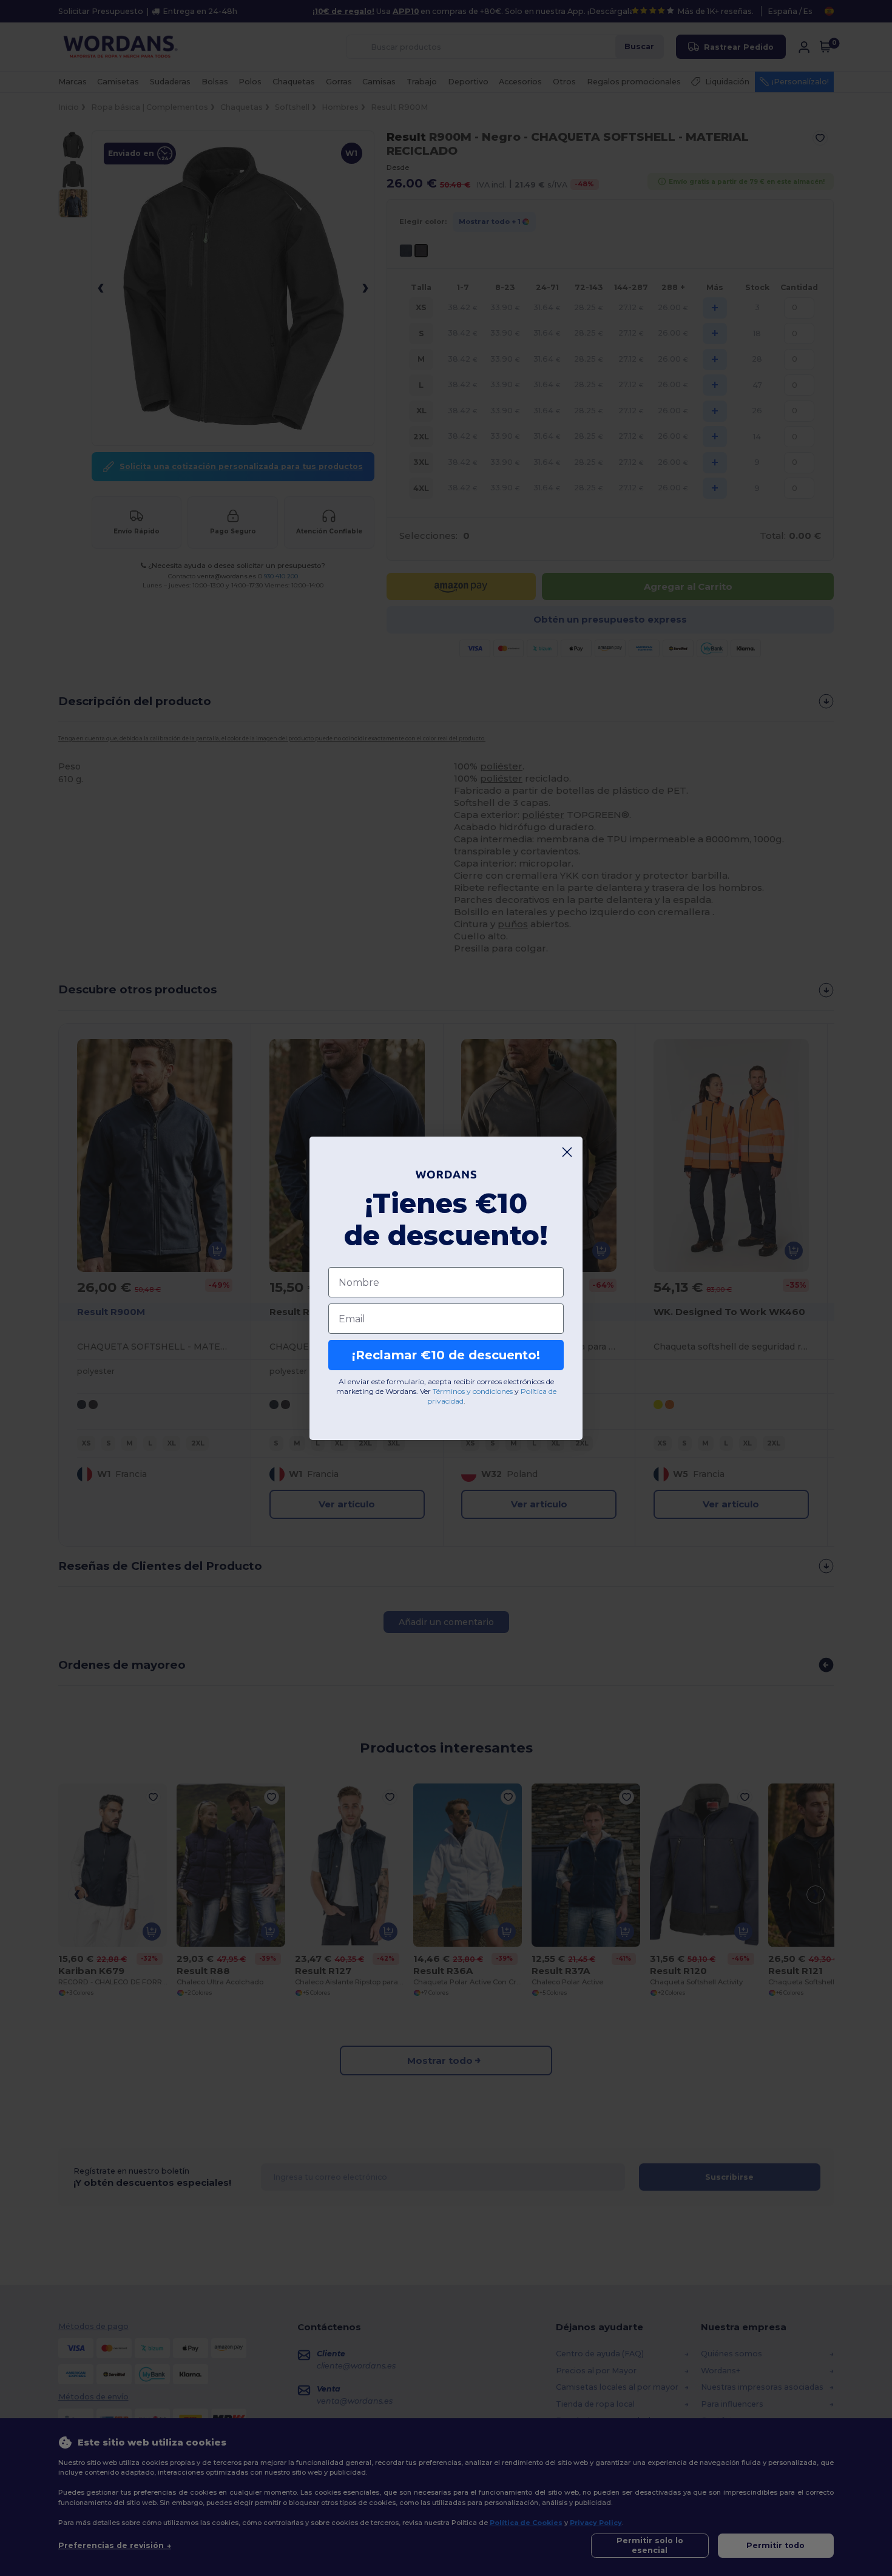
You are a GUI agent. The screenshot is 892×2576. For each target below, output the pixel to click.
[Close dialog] (567, 1152)
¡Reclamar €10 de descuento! (446, 1355)
